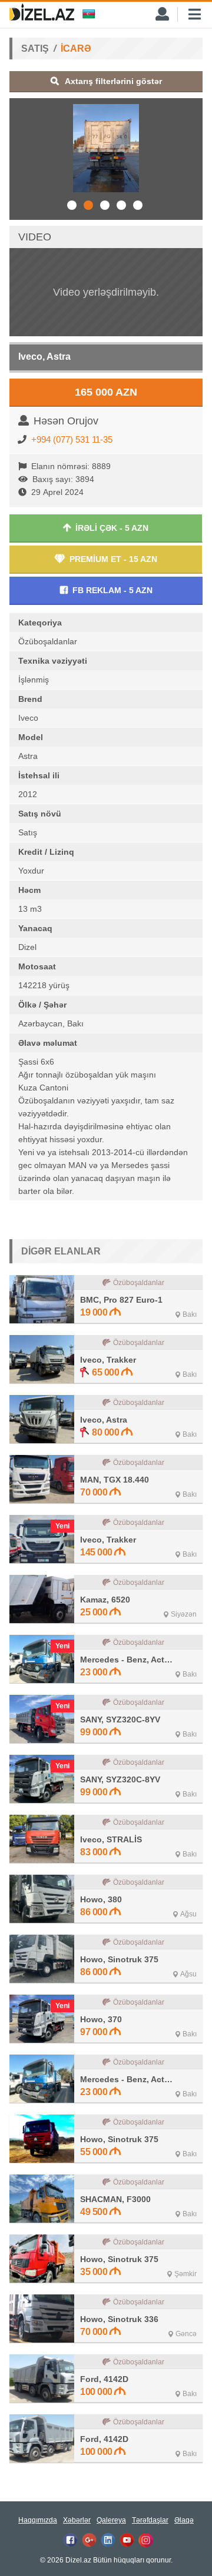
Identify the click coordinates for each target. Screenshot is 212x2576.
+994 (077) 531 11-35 (72, 439)
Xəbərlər (77, 2520)
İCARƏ (76, 48)
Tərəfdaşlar (150, 2520)
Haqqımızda (38, 2520)
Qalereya (111, 2520)
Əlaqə (184, 2520)
